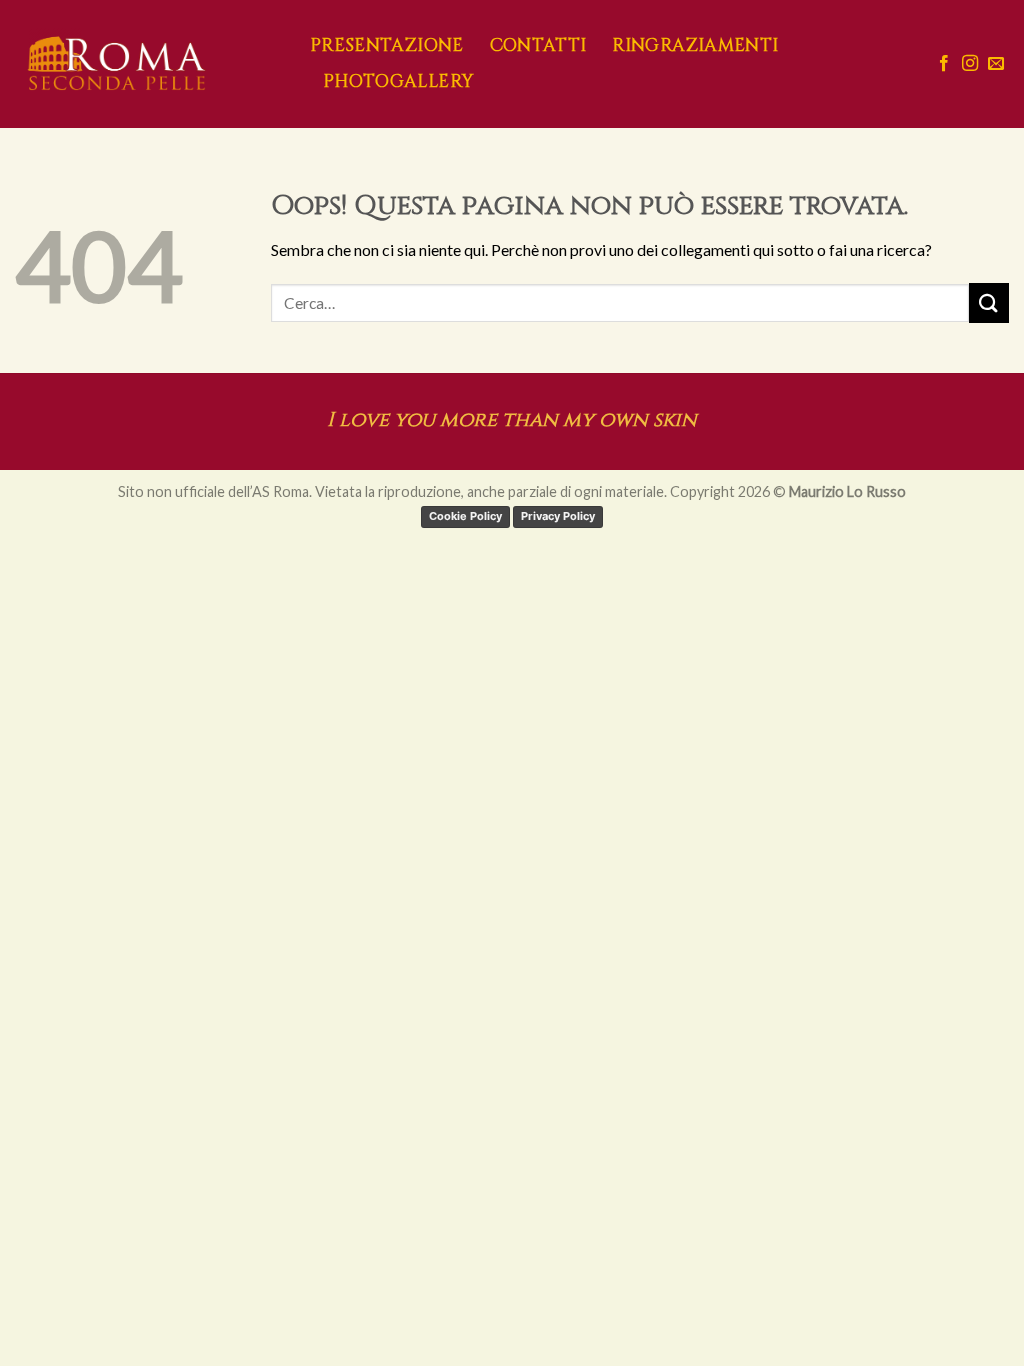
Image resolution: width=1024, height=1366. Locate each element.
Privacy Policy (558, 516)
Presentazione (387, 46)
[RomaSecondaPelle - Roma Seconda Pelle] (147, 64)
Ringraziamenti (695, 46)
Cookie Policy (465, 516)
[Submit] (989, 302)
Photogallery (398, 82)
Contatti (538, 46)
